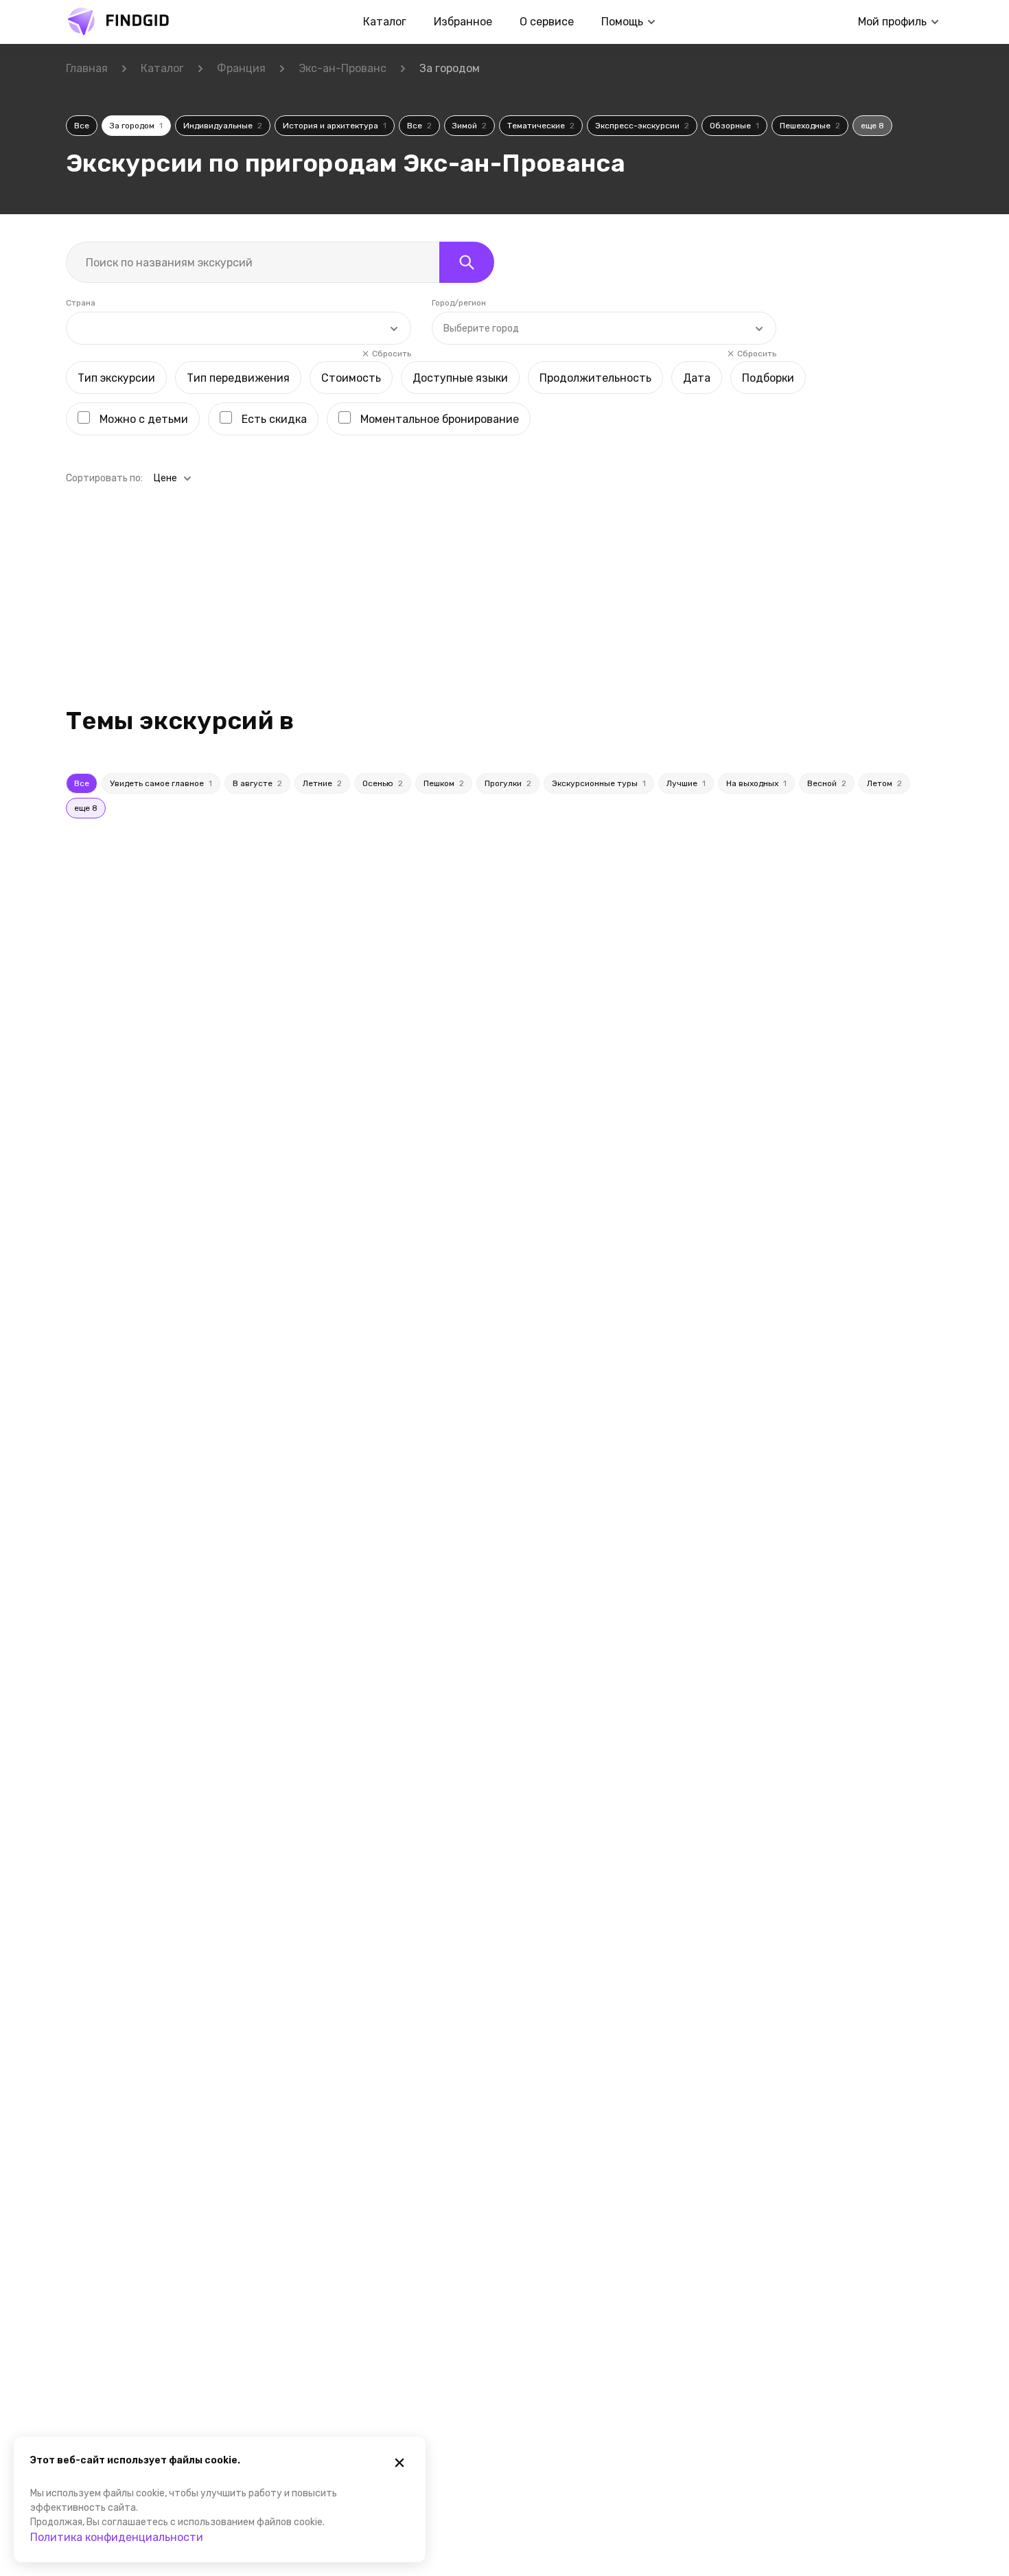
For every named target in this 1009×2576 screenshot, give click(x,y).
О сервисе (547, 22)
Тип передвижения (238, 378)
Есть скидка (274, 419)
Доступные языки (460, 378)
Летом (884, 783)
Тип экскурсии (116, 378)
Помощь (622, 22)
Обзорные (734, 126)
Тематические (541, 126)
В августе (257, 783)
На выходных (756, 783)
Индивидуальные (223, 126)
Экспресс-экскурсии (642, 126)
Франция (241, 68)
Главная (87, 68)
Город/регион (459, 303)
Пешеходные (810, 126)
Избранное (463, 22)
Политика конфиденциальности (117, 2537)
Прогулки (508, 783)
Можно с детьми (144, 419)
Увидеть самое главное (161, 783)
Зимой (469, 126)
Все (82, 126)
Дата (697, 378)
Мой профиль (892, 22)
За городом (136, 126)
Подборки (768, 378)
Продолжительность (595, 378)
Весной (827, 783)
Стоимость (351, 378)
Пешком (444, 783)
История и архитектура (335, 126)
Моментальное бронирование (440, 419)
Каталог (385, 22)
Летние (322, 783)
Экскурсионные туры (599, 783)
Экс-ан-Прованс (343, 68)
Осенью (383, 783)
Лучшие (686, 783)
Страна (81, 303)
